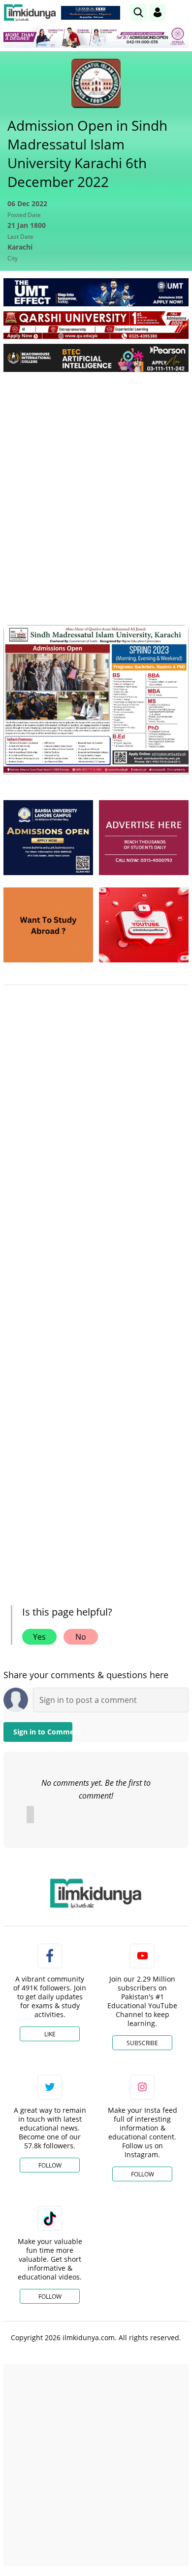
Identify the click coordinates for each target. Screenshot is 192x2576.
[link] (91, 13)
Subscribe (142, 2043)
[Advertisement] (96, 480)
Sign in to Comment (43, 1732)
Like (50, 2034)
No (81, 1637)
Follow (50, 2165)
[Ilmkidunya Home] (30, 13)
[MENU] (181, 12)
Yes (39, 1637)
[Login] (158, 12)
